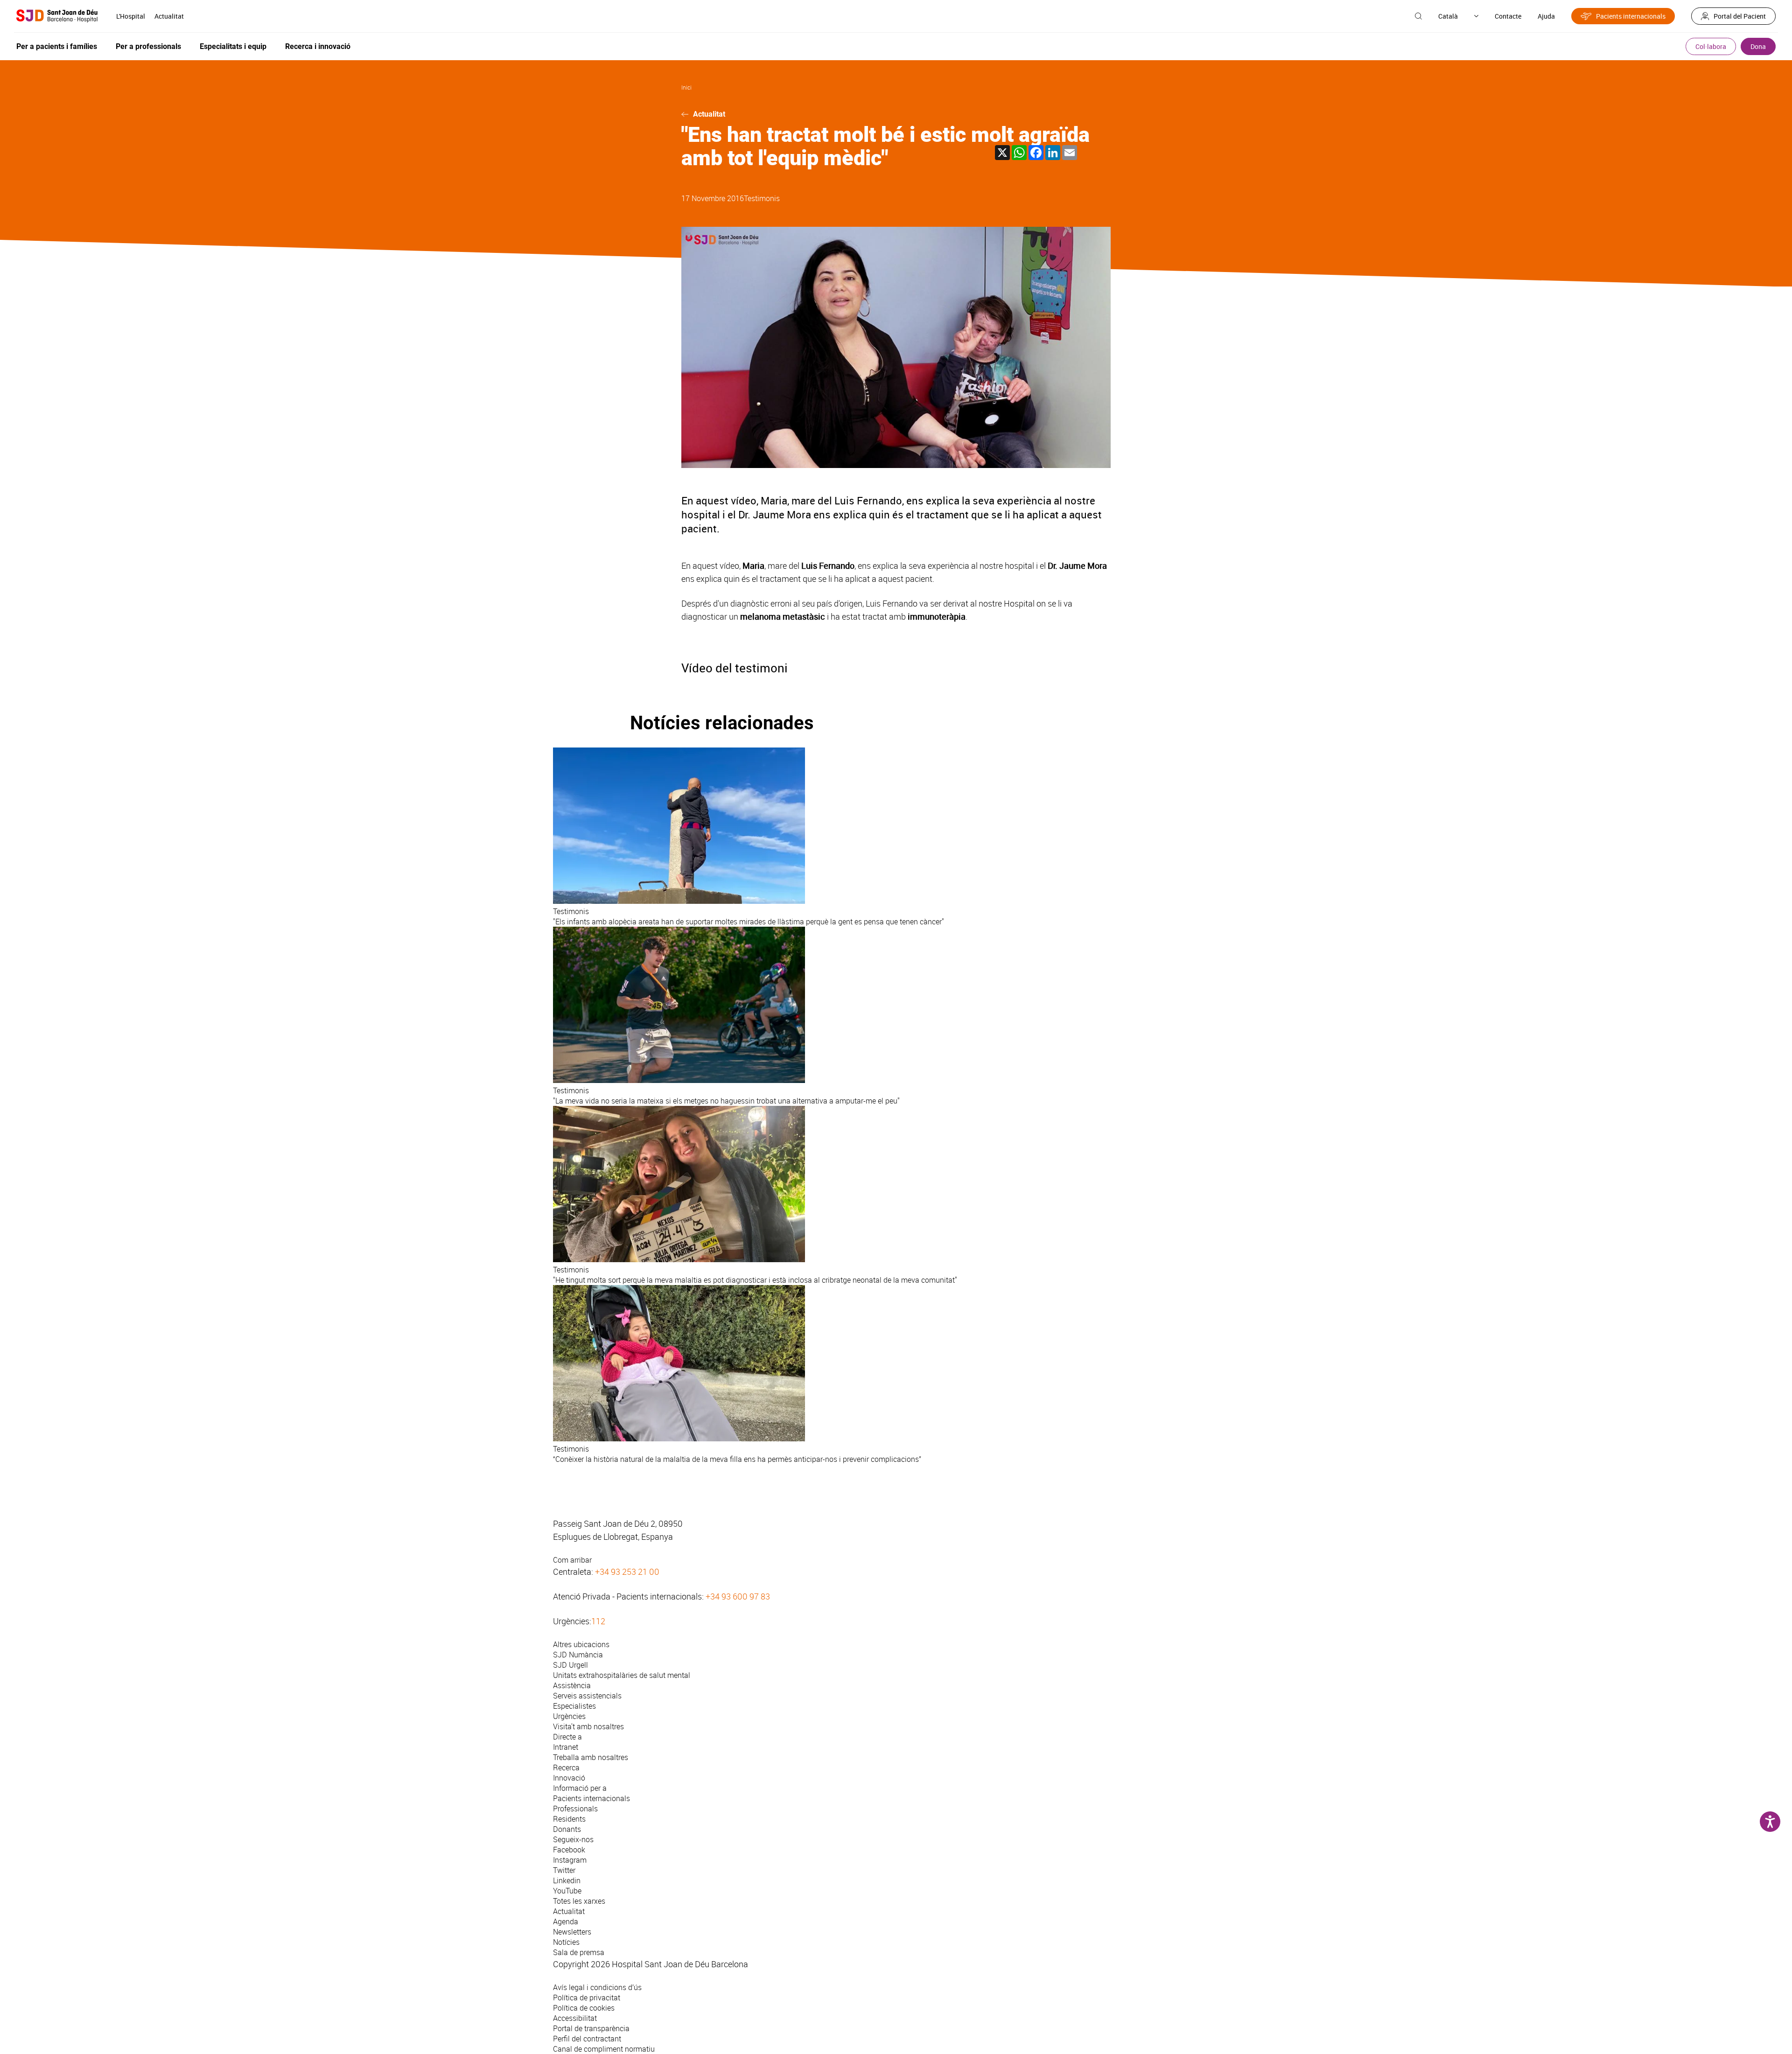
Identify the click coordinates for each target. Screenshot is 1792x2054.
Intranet (566, 1747)
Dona (1758, 46)
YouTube (567, 1891)
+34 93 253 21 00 (627, 1572)
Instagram (570, 1860)
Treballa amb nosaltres (591, 1757)
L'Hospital (131, 16)
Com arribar (572, 1560)
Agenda (566, 1921)
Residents (569, 1819)
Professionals (575, 1809)
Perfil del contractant (587, 2039)
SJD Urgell (570, 1665)
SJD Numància (578, 1655)
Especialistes (574, 1706)
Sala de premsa (579, 1952)
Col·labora (1711, 46)
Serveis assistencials (587, 1696)
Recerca (566, 1768)
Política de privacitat (587, 1998)
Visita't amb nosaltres (588, 1726)
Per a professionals (148, 46)
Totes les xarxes (579, 1901)
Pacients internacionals (1631, 16)
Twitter (564, 1870)
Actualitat (169, 16)
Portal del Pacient (1740, 16)
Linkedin (567, 1880)
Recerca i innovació (318, 46)
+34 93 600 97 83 (738, 1596)
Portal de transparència (591, 2028)
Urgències (569, 1716)
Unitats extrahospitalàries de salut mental (622, 1675)
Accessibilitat (575, 2018)
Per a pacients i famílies (57, 46)
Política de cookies (584, 2008)
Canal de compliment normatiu (604, 2049)
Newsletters (572, 1932)
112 (598, 1621)
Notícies (566, 1942)
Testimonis (762, 198)
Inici (686, 87)
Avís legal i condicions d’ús (597, 1987)
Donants (567, 1829)
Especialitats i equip (233, 46)
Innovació (569, 1778)
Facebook (569, 1850)
